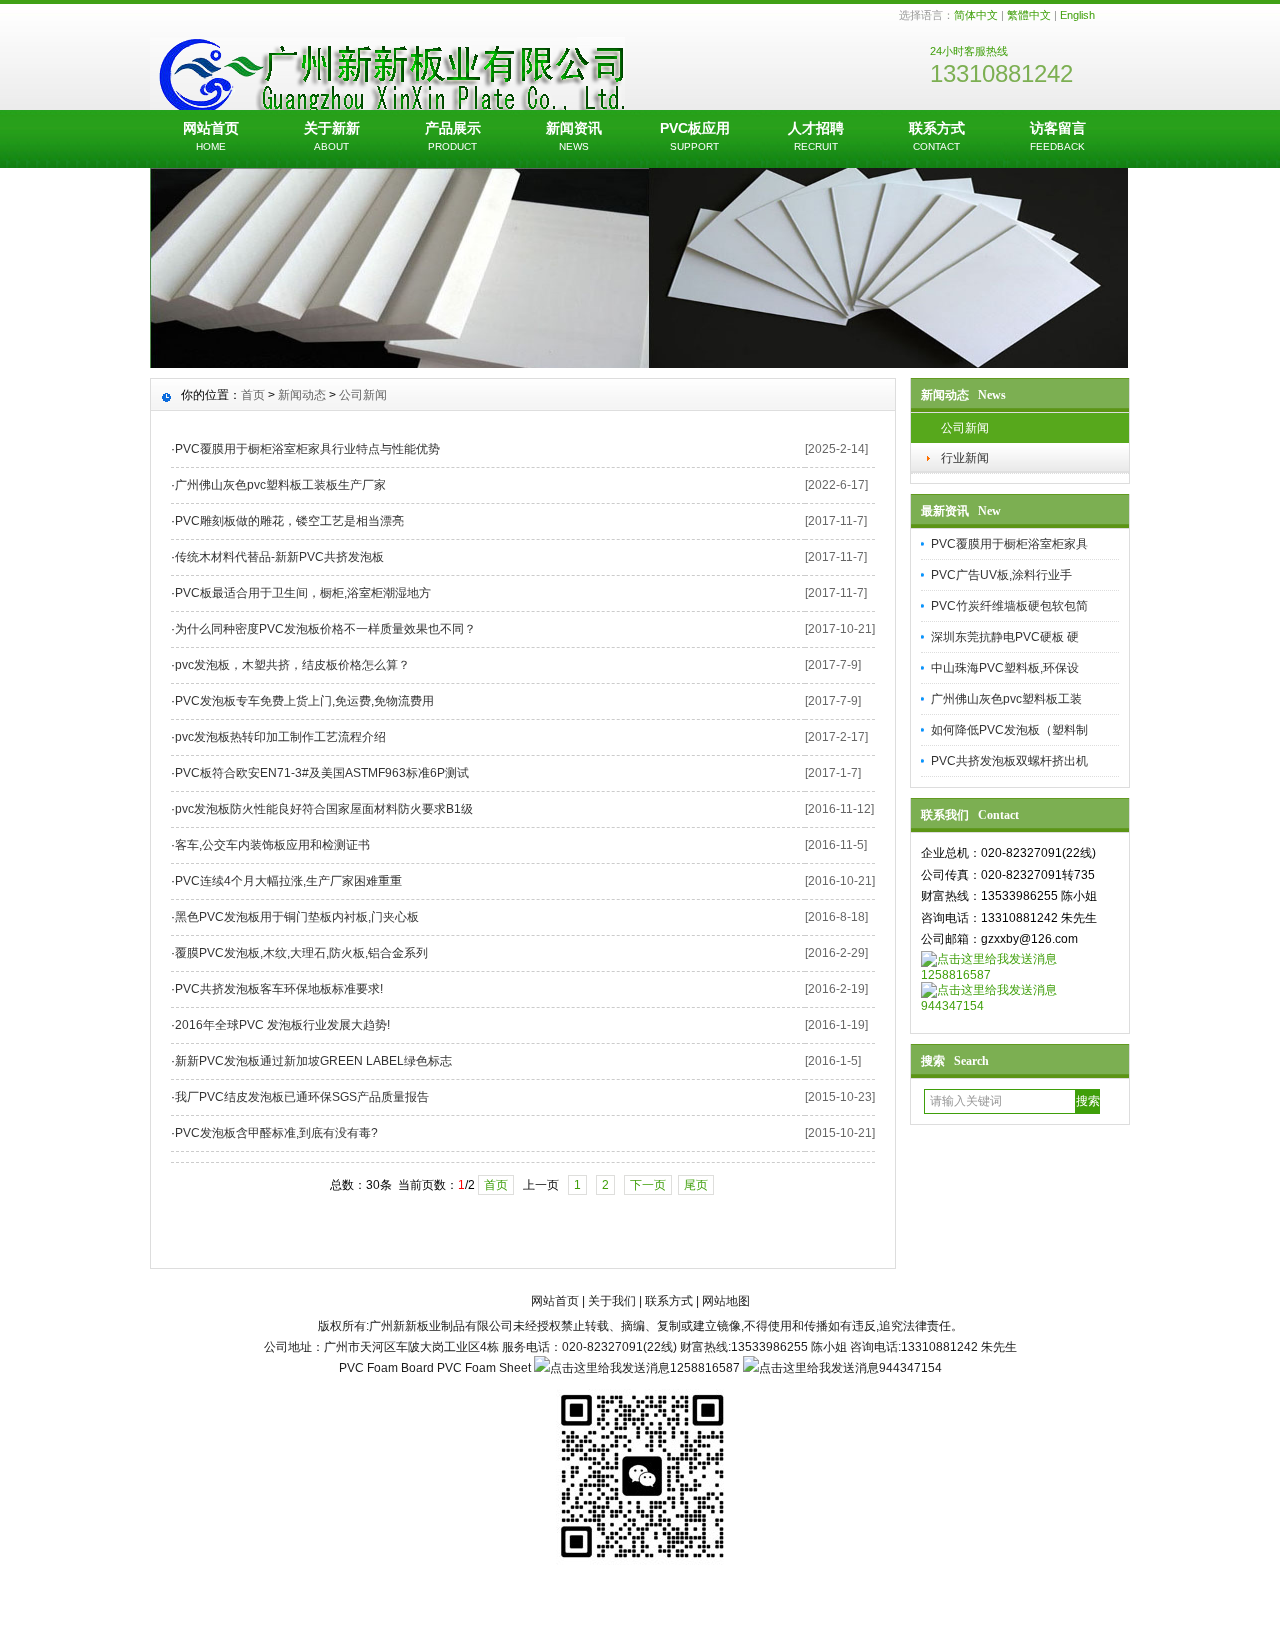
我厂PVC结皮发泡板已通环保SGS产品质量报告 (302, 1097)
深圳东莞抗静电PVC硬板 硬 (1005, 637)
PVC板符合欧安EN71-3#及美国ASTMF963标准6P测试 (322, 773)
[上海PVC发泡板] (640, 363)
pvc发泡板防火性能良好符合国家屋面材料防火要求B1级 (324, 809)
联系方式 (937, 136)
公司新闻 (965, 428)
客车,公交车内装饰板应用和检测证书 (272, 845)
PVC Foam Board (386, 1368)
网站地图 (726, 1301)
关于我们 (612, 1301)
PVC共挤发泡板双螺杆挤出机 (1009, 761)
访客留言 (1058, 136)
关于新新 (332, 136)
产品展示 (453, 136)
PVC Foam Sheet (484, 1368)
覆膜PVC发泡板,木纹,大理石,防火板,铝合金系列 (301, 953)
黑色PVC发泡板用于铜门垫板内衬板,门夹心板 (297, 917)
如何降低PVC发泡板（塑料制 (1009, 730)
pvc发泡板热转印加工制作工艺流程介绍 (280, 737)
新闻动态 (302, 395)
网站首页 (211, 136)
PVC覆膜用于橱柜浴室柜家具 (1009, 544)
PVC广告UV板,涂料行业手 (1001, 575)
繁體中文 (1029, 15)
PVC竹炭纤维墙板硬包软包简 (1009, 606)
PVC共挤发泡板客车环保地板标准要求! (279, 989)
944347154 (952, 1006)
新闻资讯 (574, 136)
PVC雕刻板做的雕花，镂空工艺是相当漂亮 (289, 521)
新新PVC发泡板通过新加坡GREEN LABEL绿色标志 (313, 1061)
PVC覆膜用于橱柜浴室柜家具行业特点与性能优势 (307, 449)
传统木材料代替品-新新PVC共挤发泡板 (279, 557)
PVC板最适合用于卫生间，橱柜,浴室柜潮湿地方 (303, 593)
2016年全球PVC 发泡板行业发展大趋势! (282, 1025)
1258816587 (956, 975)
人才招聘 (816, 136)
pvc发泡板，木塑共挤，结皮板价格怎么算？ (292, 665)
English (1077, 15)
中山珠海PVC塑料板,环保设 (1005, 668)
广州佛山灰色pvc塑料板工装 (1006, 699)
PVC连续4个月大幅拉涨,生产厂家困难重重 (288, 881)
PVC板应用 (695, 136)
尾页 (696, 1185)
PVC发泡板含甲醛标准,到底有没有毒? (276, 1133)
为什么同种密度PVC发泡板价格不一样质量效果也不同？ (325, 629)
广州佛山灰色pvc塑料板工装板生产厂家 (280, 485)
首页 (253, 395)
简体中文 (976, 15)
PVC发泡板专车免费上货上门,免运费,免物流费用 (304, 701)
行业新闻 (965, 458)
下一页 (648, 1185)
